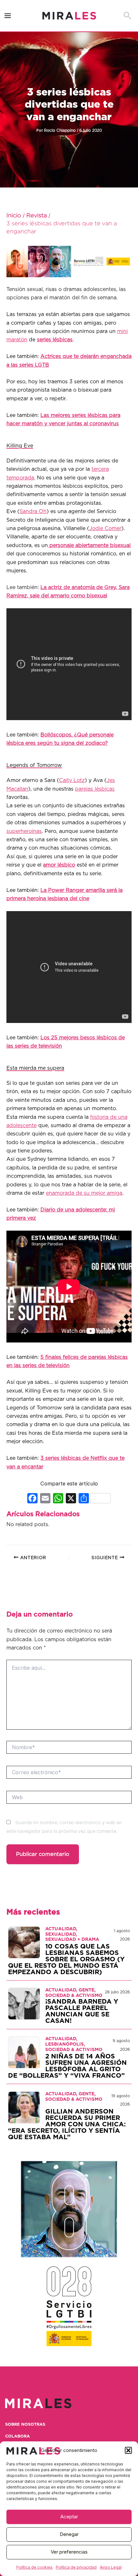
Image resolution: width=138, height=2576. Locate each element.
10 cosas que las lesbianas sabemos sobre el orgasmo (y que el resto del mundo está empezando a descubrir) (66, 1959)
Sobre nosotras (25, 2425)
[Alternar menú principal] (8, 16)
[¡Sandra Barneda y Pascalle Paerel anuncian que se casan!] (24, 2004)
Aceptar (69, 2517)
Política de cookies (34, 2567)
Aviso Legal (111, 2567)
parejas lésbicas (95, 789)
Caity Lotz (72, 780)
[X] (71, 1499)
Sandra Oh (33, 511)
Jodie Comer (105, 528)
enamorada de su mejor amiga (84, 1193)
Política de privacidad (76, 2567)
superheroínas (24, 831)
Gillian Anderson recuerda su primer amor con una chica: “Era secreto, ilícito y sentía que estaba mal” (67, 2124)
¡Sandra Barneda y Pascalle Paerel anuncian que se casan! (82, 2011)
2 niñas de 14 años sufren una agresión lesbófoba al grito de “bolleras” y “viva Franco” (67, 2066)
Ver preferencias (69, 2552)
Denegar (69, 2534)
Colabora (17, 2436)
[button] (128, 2450)
